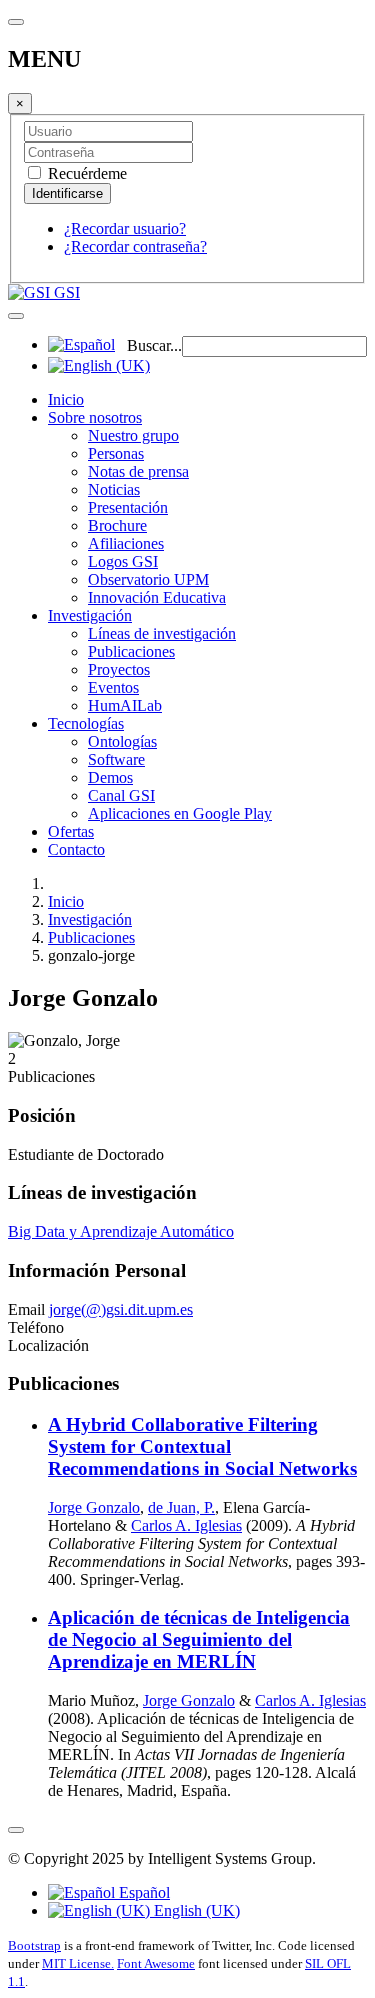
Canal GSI (121, 795)
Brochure (117, 525)
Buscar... (154, 345)
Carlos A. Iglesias (186, 1525)
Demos (110, 777)
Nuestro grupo (133, 435)
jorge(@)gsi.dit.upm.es (121, 1309)
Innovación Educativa (157, 597)
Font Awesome (156, 1963)
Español (142, 1892)
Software (116, 759)
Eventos (113, 687)
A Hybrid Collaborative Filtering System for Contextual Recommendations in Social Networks (202, 1446)
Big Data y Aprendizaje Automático (121, 1231)
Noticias (114, 489)
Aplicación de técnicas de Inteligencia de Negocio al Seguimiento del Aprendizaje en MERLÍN (199, 1639)
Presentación (128, 507)
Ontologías (122, 741)
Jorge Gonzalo (94, 1507)
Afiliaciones (126, 543)
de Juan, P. (181, 1507)
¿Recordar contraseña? (135, 246)
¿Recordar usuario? (125, 228)
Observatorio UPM (148, 579)
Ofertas (71, 831)
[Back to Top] (16, 1830)
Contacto (76, 849)
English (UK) (195, 1910)
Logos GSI (123, 561)
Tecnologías (86, 723)
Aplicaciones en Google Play (180, 813)
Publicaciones (131, 651)
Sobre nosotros (95, 417)
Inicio (66, 399)
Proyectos (119, 669)
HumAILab (125, 705)
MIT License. (78, 1963)
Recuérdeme (85, 173)
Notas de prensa (138, 471)
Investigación (90, 615)
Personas (116, 453)
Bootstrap (34, 1945)
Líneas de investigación (162, 633)
